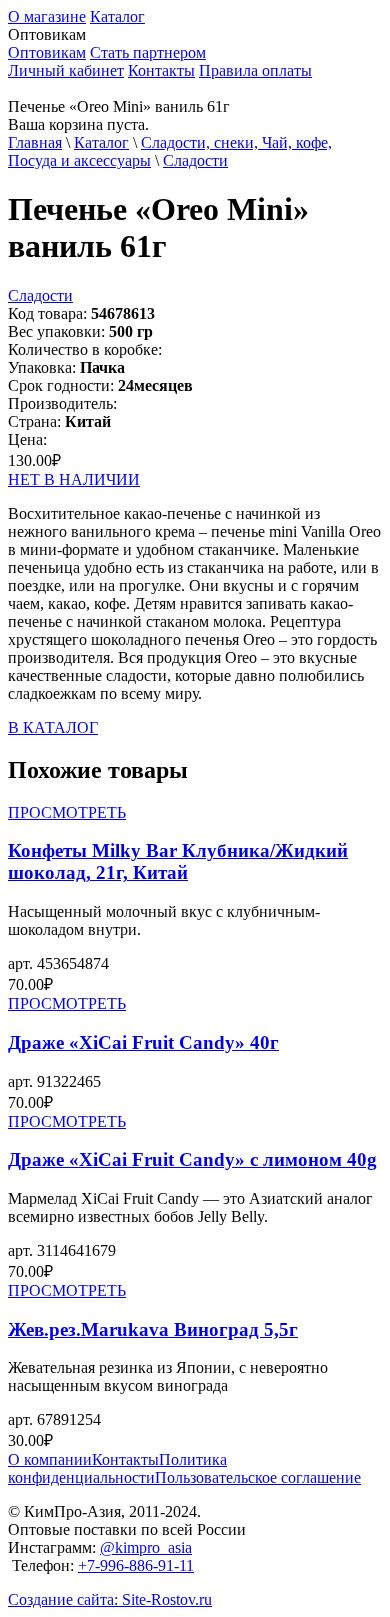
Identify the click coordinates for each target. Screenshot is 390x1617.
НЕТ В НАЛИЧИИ (74, 479)
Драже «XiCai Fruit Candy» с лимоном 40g (192, 1159)
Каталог (117, 16)
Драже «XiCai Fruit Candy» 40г (143, 1042)
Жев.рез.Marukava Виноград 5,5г (153, 1329)
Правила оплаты (255, 70)
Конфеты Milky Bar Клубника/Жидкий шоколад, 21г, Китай (178, 861)
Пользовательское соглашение (258, 1477)
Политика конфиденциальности (117, 1468)
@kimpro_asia (146, 1547)
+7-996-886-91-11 (136, 1565)
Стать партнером (148, 52)
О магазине (47, 16)
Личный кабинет (66, 70)
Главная (35, 142)
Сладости (195, 160)
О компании (50, 1459)
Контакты (161, 70)
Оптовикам (47, 52)
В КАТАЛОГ (53, 727)
